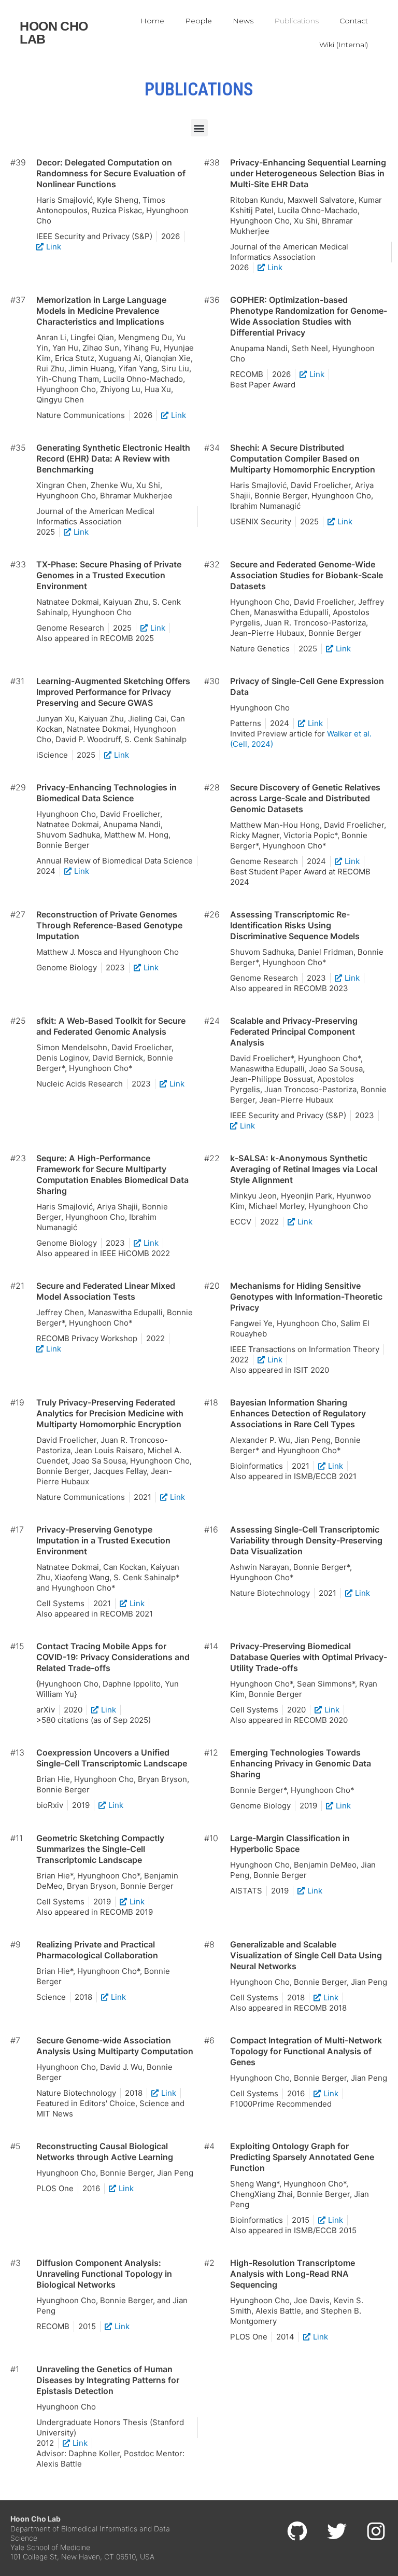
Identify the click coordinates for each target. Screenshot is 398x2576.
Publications (296, 21)
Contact (354, 21)
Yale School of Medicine (50, 2547)
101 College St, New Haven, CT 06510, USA (82, 2557)
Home (152, 21)
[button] (199, 128)
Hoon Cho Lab (54, 32)
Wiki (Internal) (344, 45)
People (198, 21)
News (243, 21)
